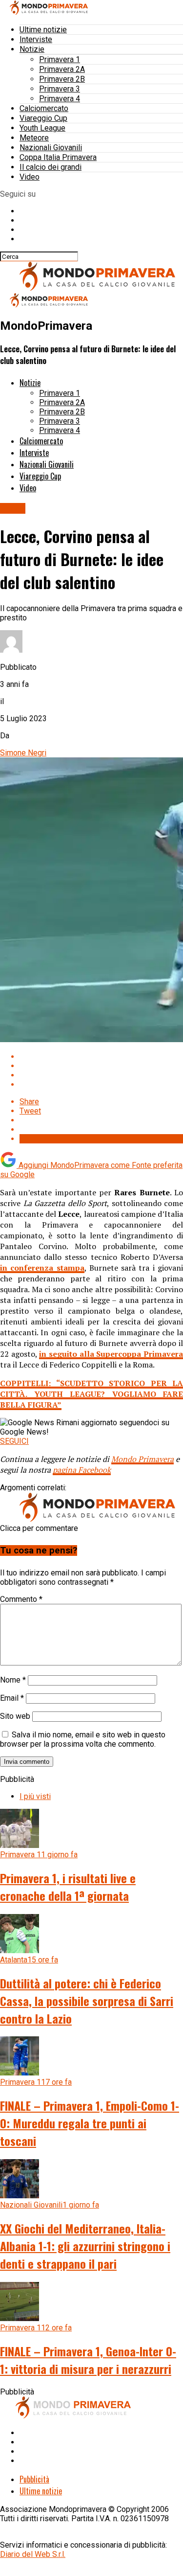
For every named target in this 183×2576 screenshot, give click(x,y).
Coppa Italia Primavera (58, 157)
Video (30, 177)
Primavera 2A (62, 69)
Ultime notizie (43, 30)
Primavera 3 (60, 89)
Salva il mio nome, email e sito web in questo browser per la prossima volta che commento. (83, 1739)
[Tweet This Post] (101, 1066)
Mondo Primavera (142, 1459)
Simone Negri (23, 753)
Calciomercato (44, 108)
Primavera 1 (60, 59)
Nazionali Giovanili (51, 148)
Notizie (32, 49)
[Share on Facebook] (101, 1057)
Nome (13, 1680)
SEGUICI (14, 1441)
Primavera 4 (60, 99)
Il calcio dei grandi (51, 167)
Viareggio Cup (43, 118)
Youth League (42, 128)
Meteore (34, 138)
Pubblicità (34, 2479)
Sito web (15, 1716)
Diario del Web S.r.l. (33, 2554)
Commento (21, 1599)
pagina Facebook (82, 1470)
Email (12, 1698)
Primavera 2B (62, 79)
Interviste (36, 39)
